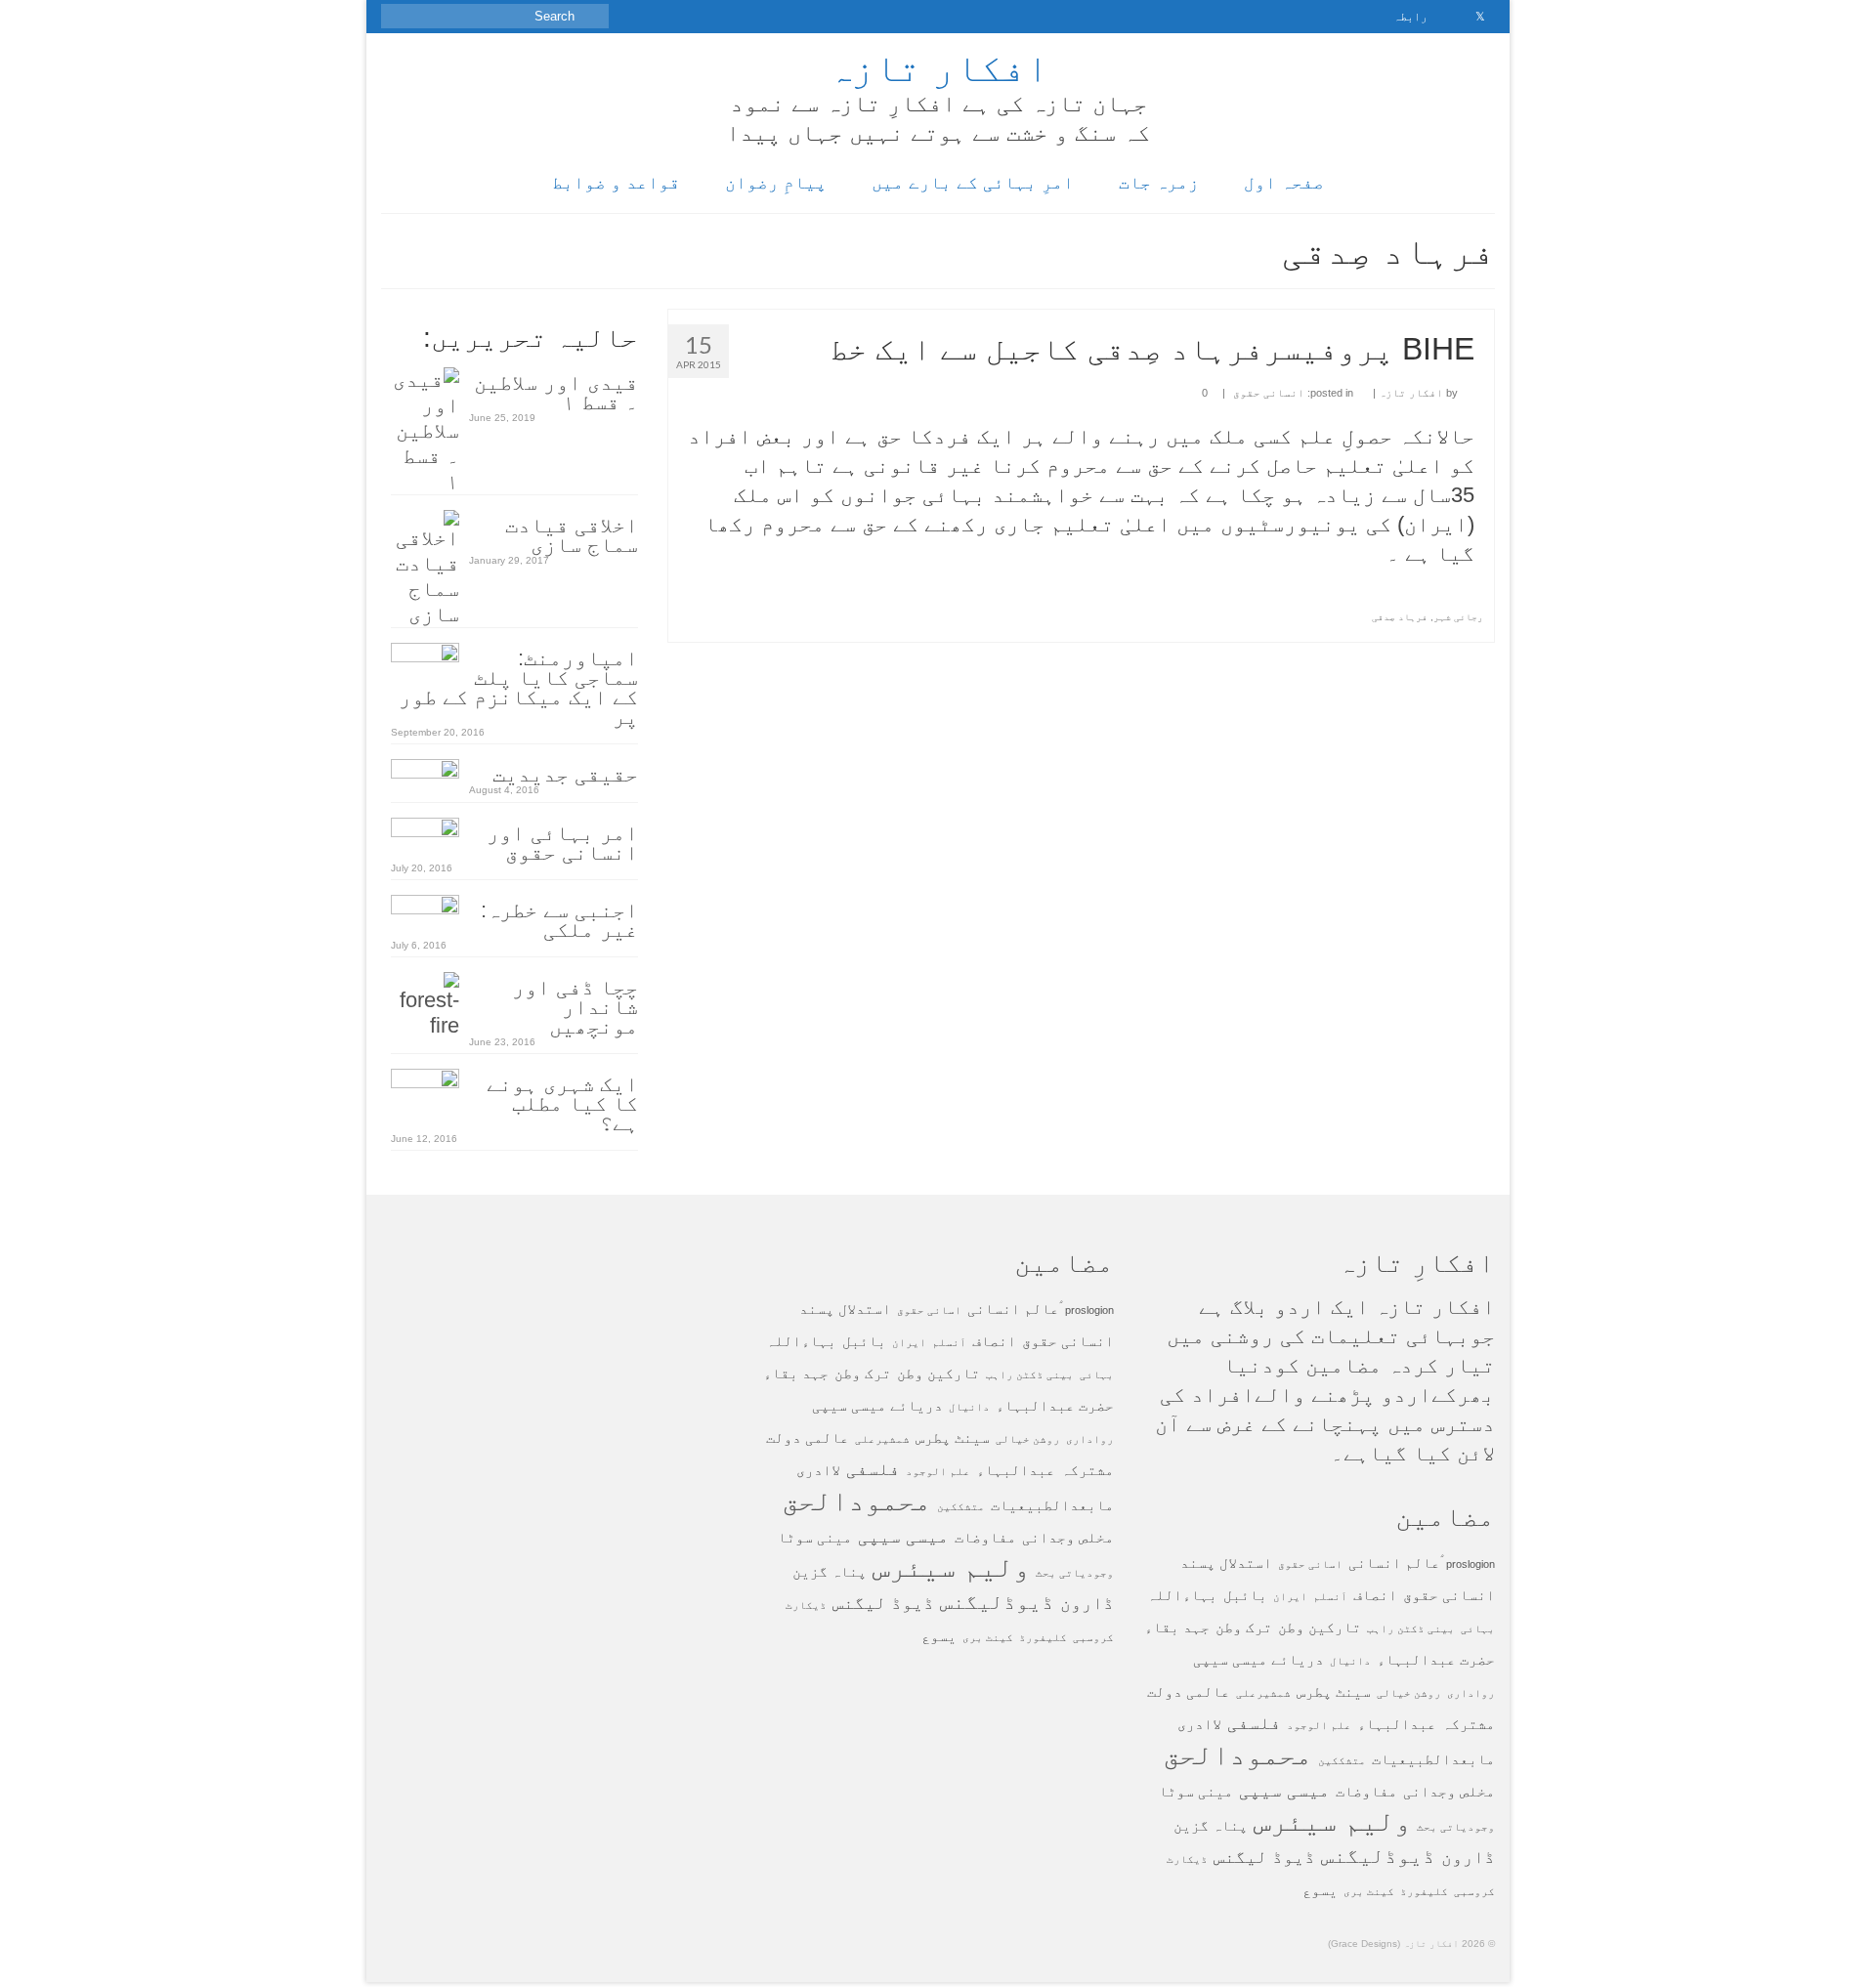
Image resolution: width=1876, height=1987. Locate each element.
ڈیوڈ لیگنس (1264, 1857)
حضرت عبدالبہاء (1436, 1659)
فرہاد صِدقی (1400, 617)
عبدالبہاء (1397, 1724)
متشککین (1342, 1760)
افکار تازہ (938, 67)
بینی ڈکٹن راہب (1411, 1628)
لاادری (1199, 1724)
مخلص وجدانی (1449, 1791)
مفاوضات (1366, 1791)
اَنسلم (1330, 1596)
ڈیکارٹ (1187, 1859)
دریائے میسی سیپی (1258, 1659)
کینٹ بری (1369, 1891)
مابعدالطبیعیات (1433, 1759)
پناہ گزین (1211, 1825)
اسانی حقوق (1310, 1564)
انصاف (1375, 1595)
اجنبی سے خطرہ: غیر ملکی (559, 919)
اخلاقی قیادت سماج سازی (572, 534)
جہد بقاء (1177, 1627)
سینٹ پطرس (1334, 1691)
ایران (1290, 1596)
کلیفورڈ (1424, 1891)
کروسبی (1474, 1891)
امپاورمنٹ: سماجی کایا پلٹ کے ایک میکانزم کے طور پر (518, 686)
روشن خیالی (1409, 1693)
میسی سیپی (1284, 1790)
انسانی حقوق (1269, 393)
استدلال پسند (1226, 1563)
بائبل (1245, 1595)
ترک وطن (1244, 1627)
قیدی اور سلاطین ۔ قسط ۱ (556, 391)
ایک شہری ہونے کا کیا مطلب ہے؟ (562, 1102)
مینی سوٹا (1196, 1791)
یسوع (1320, 1890)
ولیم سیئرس (1332, 1820)
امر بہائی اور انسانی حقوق (562, 842)
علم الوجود (1319, 1725)
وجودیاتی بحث (1456, 1827)
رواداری (1471, 1693)
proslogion (1471, 1564)
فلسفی (1254, 1723)
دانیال (1350, 1661)
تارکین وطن (1320, 1627)
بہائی (1478, 1628)
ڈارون (1468, 1857)
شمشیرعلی (1263, 1693)
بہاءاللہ (1182, 1595)
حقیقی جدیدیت (565, 773)
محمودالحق (1237, 1754)
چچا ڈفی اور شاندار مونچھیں (575, 1006)
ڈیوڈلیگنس (1378, 1856)
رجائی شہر (1458, 617)
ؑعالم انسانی (1394, 1563)
